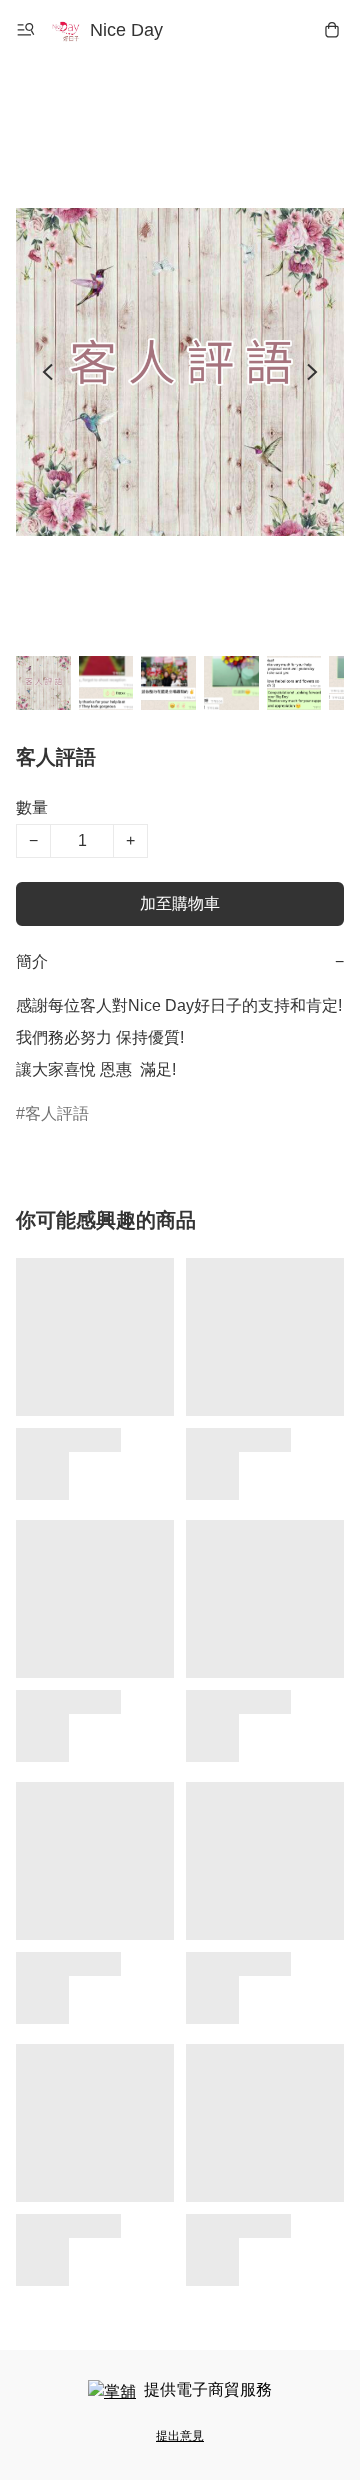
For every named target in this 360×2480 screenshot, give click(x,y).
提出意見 (180, 2436)
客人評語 (57, 1113)
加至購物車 (180, 903)
